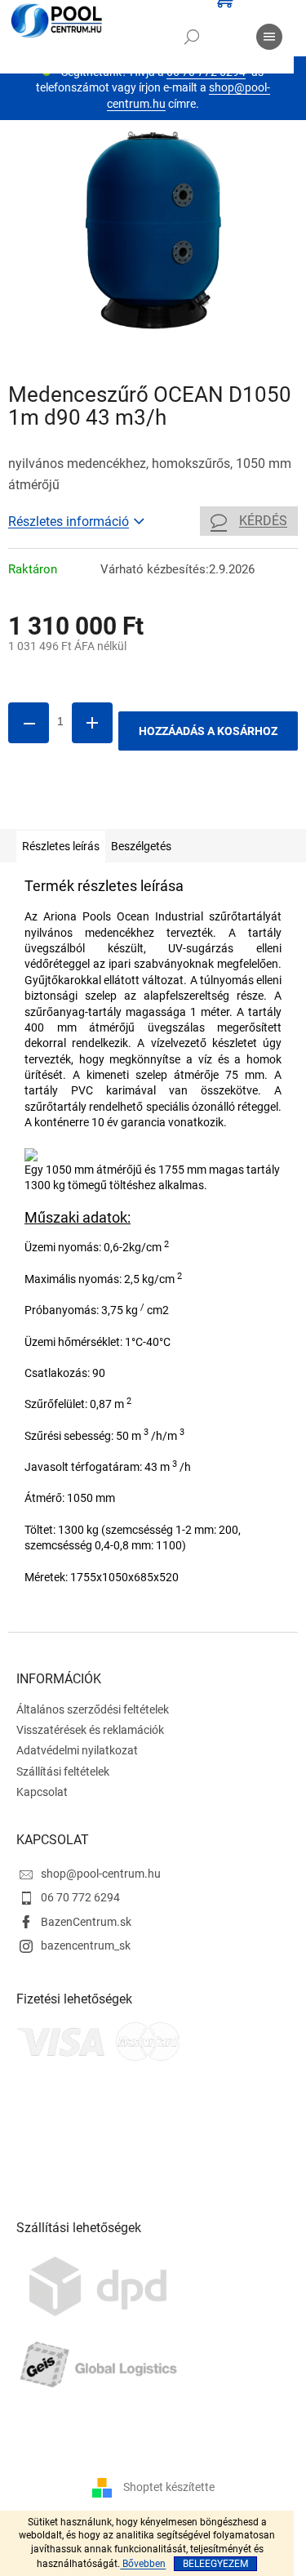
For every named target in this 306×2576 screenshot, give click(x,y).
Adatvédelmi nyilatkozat (77, 1750)
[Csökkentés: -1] (29, 723)
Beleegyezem (215, 2564)
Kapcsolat (42, 1792)
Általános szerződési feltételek (93, 1709)
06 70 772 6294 (80, 1897)
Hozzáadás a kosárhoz (208, 731)
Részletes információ (69, 521)
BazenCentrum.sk (86, 1922)
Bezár (121, 805)
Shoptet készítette (169, 2487)
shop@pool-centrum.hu (101, 1874)
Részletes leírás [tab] (61, 846)
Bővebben (143, 2564)
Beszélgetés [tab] (141, 846)
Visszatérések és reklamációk (90, 1730)
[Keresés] (192, 37)
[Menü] (269, 37)
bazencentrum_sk (86, 1945)
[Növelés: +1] (92, 723)
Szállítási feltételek (63, 1772)
